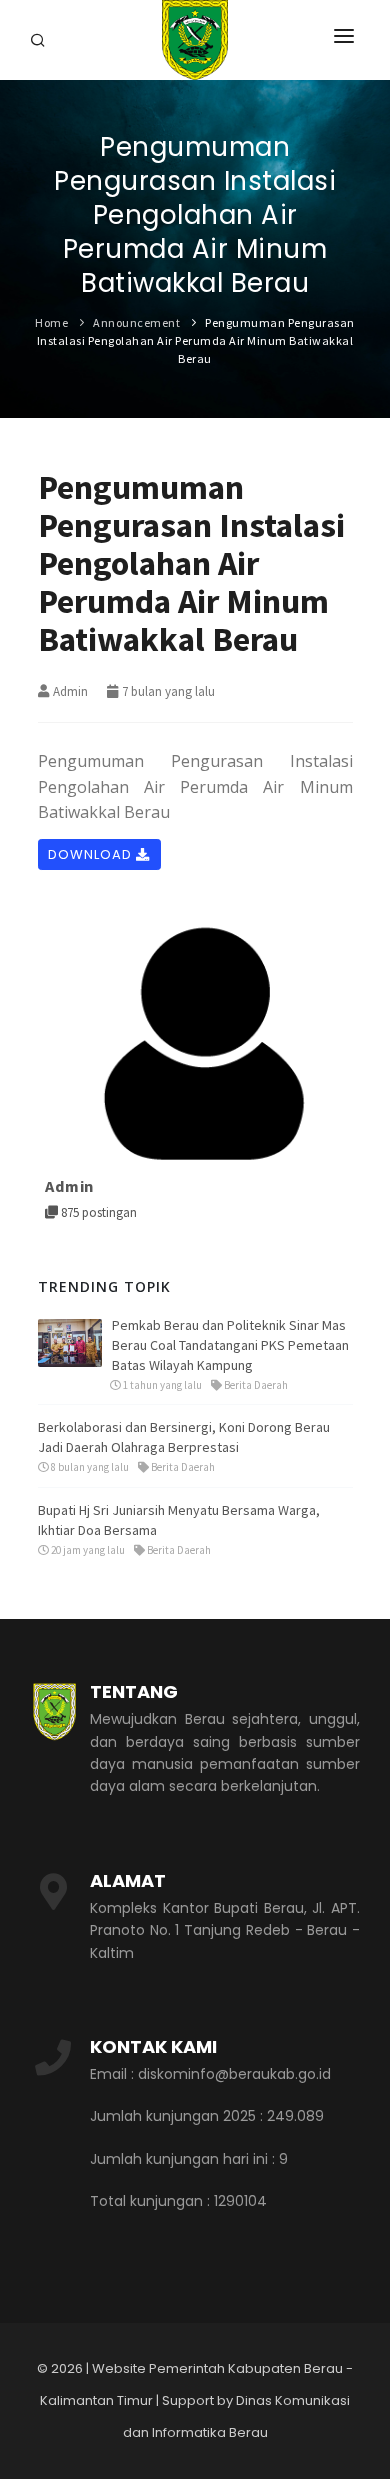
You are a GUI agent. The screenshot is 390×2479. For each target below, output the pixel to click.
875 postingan (97, 1212)
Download (92, 854)
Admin (70, 691)
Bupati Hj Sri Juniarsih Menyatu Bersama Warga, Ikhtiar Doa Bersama (179, 1520)
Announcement (136, 322)
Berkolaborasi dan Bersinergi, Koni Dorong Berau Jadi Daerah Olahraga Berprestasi (184, 1437)
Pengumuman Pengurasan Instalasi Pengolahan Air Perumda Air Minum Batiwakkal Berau (196, 340)
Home (51, 322)
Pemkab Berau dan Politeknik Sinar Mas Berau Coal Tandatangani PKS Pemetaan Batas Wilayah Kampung (230, 1345)
